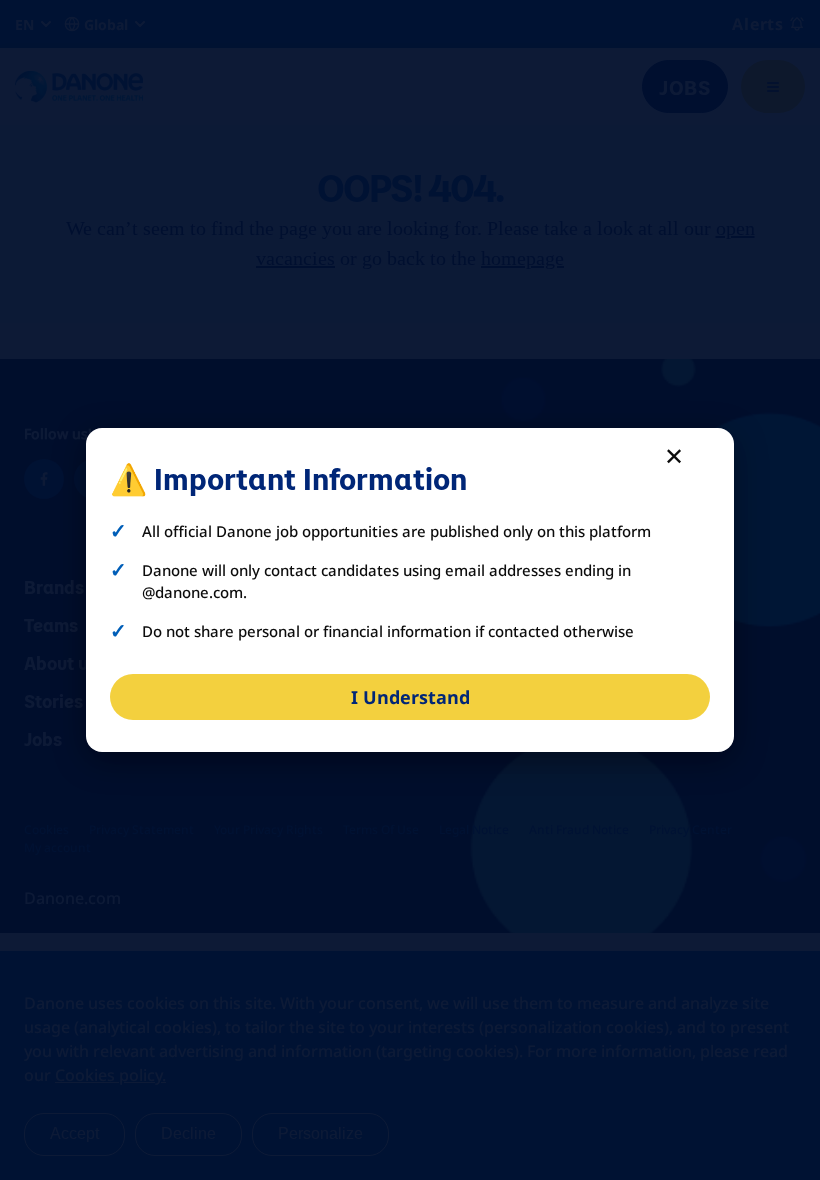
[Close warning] (674, 455)
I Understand (410, 697)
